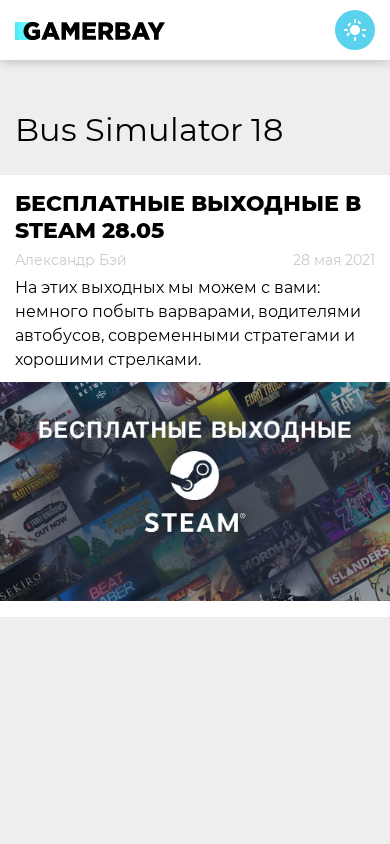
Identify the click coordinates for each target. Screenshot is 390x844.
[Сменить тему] (355, 30)
